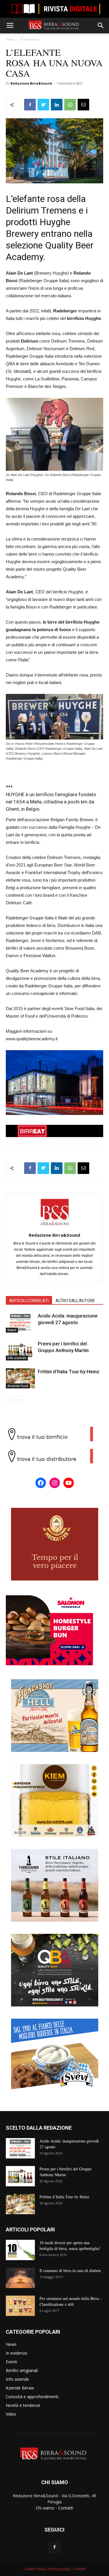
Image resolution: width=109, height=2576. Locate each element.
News (10, 39)
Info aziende (17, 1358)
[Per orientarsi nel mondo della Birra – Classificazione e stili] (20, 2306)
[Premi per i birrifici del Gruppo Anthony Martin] (20, 1350)
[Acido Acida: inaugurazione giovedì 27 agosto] (20, 1323)
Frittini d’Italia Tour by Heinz (69, 1372)
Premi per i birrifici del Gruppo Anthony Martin (66, 2172)
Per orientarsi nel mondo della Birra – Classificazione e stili (71, 2301)
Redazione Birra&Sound (31, 83)
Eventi (12, 1330)
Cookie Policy (35, 2569)
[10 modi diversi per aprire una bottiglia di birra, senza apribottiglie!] (20, 2250)
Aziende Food (18, 1386)
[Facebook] (55, 2547)
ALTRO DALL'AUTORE (75, 1301)
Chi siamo (45, 2508)
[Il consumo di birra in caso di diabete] (20, 2278)
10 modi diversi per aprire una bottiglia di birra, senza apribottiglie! (70, 2245)
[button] (101, 26)
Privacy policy (60, 2569)
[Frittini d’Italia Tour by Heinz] (20, 1378)
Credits (80, 2569)
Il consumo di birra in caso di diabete (70, 2270)
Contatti (66, 2508)
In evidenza (30, 39)
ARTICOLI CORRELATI (29, 1301)
